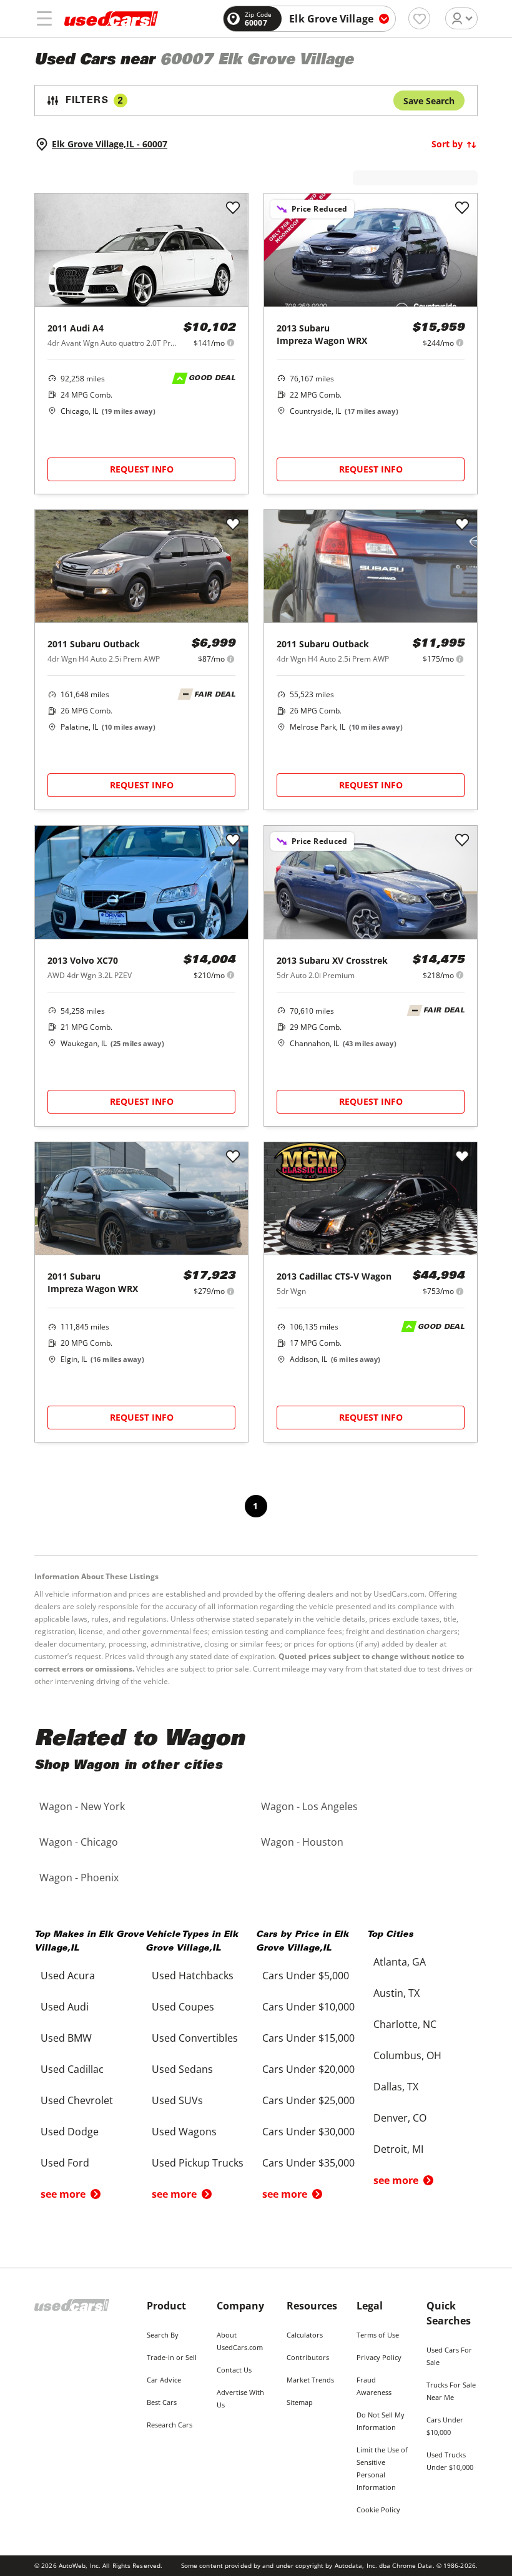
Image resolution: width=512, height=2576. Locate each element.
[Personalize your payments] (231, 342)
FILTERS (94, 101)
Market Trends (310, 2380)
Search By (163, 2335)
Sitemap (300, 2402)
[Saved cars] (419, 18)
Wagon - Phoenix (79, 1878)
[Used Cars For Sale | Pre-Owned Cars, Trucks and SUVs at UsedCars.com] (111, 19)
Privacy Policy (379, 2357)
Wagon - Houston (302, 1842)
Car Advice (164, 2380)
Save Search (429, 101)
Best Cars (162, 2402)
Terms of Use (378, 2335)
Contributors (308, 2357)
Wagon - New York (82, 1806)
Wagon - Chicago (79, 1842)
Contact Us (234, 2370)
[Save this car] (233, 208)
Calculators (305, 2335)
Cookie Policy (378, 2510)
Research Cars (170, 2425)
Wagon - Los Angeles (309, 1806)
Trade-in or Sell (172, 2357)
